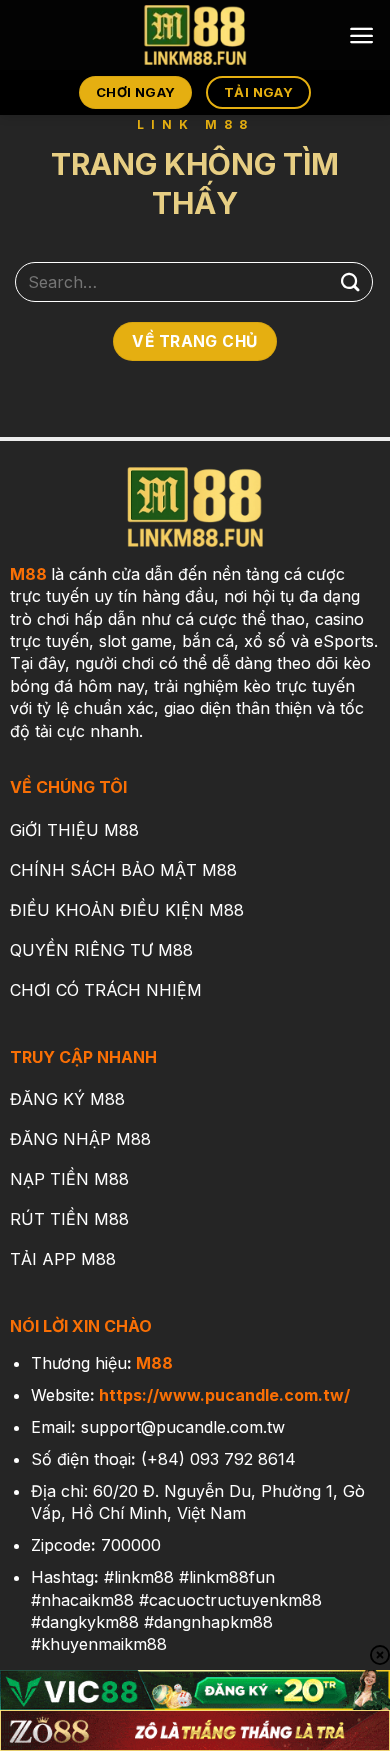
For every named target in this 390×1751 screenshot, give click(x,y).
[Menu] (361, 35)
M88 (28, 574)
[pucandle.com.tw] (195, 35)
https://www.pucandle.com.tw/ (224, 1395)
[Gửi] (351, 281)
